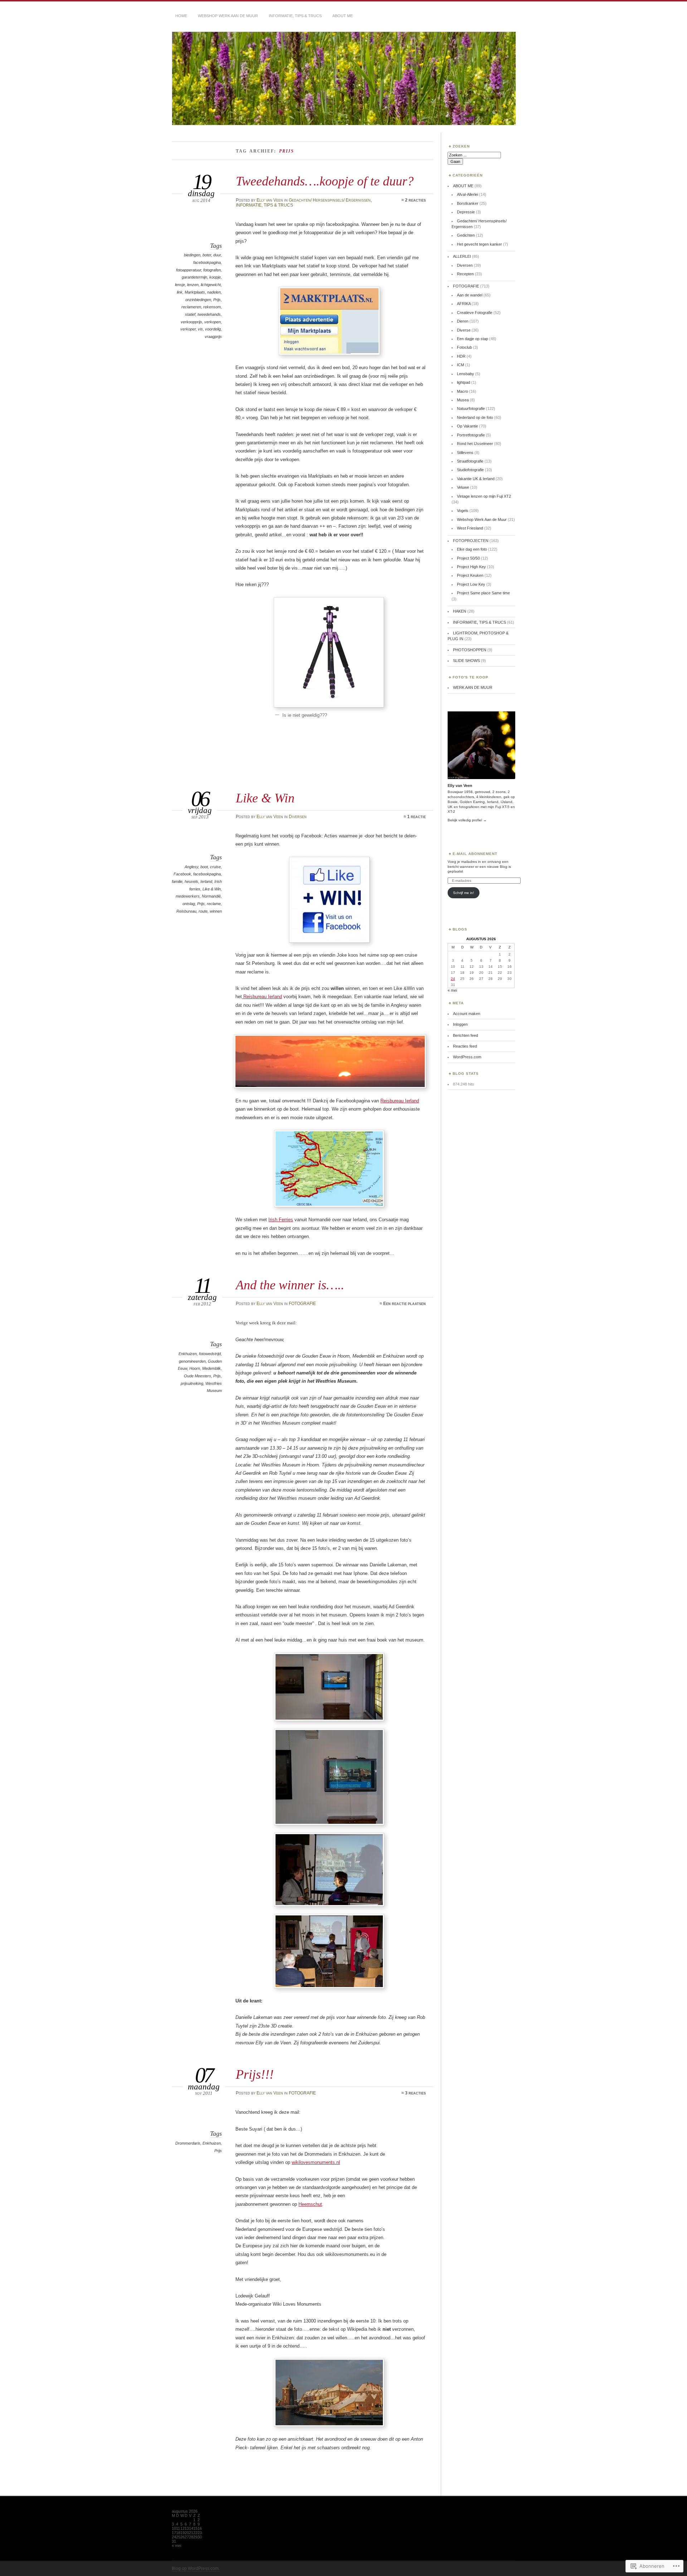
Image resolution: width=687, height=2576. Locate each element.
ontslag (189, 904)
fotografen (212, 270)
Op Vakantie (467, 426)
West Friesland (470, 528)
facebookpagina (207, 262)
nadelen (214, 292)
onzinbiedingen (198, 300)
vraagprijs (213, 337)
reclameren (191, 307)
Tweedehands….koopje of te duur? (325, 181)
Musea (463, 400)
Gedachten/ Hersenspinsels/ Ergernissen (330, 200)
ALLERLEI (462, 256)
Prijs (217, 300)
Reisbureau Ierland (262, 997)
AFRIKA (464, 304)
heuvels (191, 881)
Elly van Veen (270, 200)
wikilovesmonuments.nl (316, 2162)
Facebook (182, 874)
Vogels (463, 511)
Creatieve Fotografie (475, 313)
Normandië (211, 896)
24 (453, 979)
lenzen (193, 285)
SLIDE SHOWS (466, 661)
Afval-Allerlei (467, 194)
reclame (214, 904)
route (203, 911)
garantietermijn (194, 277)
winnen (216, 911)
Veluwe (463, 487)
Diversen (298, 817)
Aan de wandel (470, 295)
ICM (461, 365)
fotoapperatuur (189, 270)
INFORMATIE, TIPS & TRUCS (264, 205)
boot (204, 867)
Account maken (467, 1014)
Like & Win (265, 798)
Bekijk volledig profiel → (467, 820)
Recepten (465, 274)
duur (217, 255)
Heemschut (310, 2204)
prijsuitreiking (192, 1383)
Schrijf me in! (464, 893)
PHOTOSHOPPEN (470, 650)
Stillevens (465, 453)
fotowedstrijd (210, 1354)
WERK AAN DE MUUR (473, 687)
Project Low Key (471, 584)
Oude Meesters (198, 1376)
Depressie (466, 212)
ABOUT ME (343, 16)
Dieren (463, 321)
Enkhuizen (188, 1354)
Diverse (464, 330)
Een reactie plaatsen (405, 1304)
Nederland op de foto (475, 417)
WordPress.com (467, 1057)
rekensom (212, 307)
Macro (462, 391)
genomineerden (192, 1361)
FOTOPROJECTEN (471, 541)
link (180, 292)
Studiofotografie (470, 470)
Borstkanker (468, 203)
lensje (180, 285)
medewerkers (188, 896)
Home (181, 16)
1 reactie (416, 817)
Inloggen (460, 1024)
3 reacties (415, 2093)
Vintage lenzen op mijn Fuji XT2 (484, 496)
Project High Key (471, 567)
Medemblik (211, 1368)
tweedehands (209, 314)
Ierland (206, 881)
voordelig (213, 329)
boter (207, 255)
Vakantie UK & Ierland (476, 479)
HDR (461, 356)
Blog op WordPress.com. (196, 2568)
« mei (452, 990)
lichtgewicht (211, 285)
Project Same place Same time (483, 593)
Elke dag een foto (472, 549)
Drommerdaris (188, 2143)
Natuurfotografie (471, 409)
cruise (215, 867)
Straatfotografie (470, 461)
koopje (215, 277)
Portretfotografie (471, 435)
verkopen (213, 322)
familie (177, 881)
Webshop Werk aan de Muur (228, 16)
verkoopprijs (191, 322)
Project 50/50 (468, 558)
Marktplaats (195, 292)
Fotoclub (464, 347)
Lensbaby (466, 374)
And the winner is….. (290, 1285)
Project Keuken (470, 575)
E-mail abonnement (475, 854)
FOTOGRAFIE (302, 1304)
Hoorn (195, 1368)
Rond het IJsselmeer (475, 444)
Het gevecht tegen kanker (479, 244)
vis (200, 329)
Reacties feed (465, 1046)
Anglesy (191, 867)
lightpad (464, 382)
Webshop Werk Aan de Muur (482, 519)
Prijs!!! (255, 2074)
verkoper (188, 329)
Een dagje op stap (472, 339)
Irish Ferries (281, 1220)
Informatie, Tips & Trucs (295, 16)
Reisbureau (186, 911)
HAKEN (460, 611)
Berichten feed (466, 1035)
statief (190, 314)
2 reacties (415, 200)
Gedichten (466, 235)
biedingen (192, 255)
